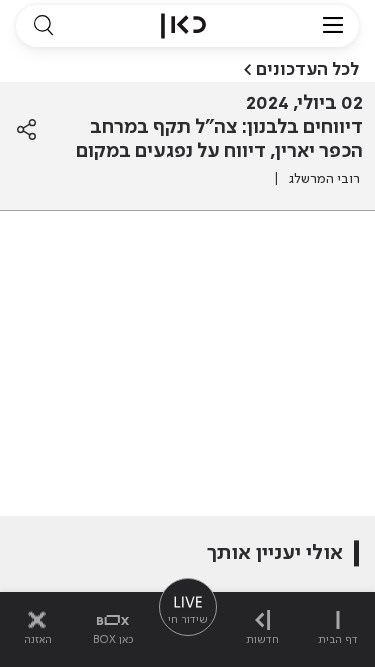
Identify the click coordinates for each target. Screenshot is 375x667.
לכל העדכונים (307, 70)
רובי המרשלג (324, 179)
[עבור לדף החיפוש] (43, 26)
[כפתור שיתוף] (26, 130)
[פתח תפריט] (333, 26)
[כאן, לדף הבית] (183, 26)
